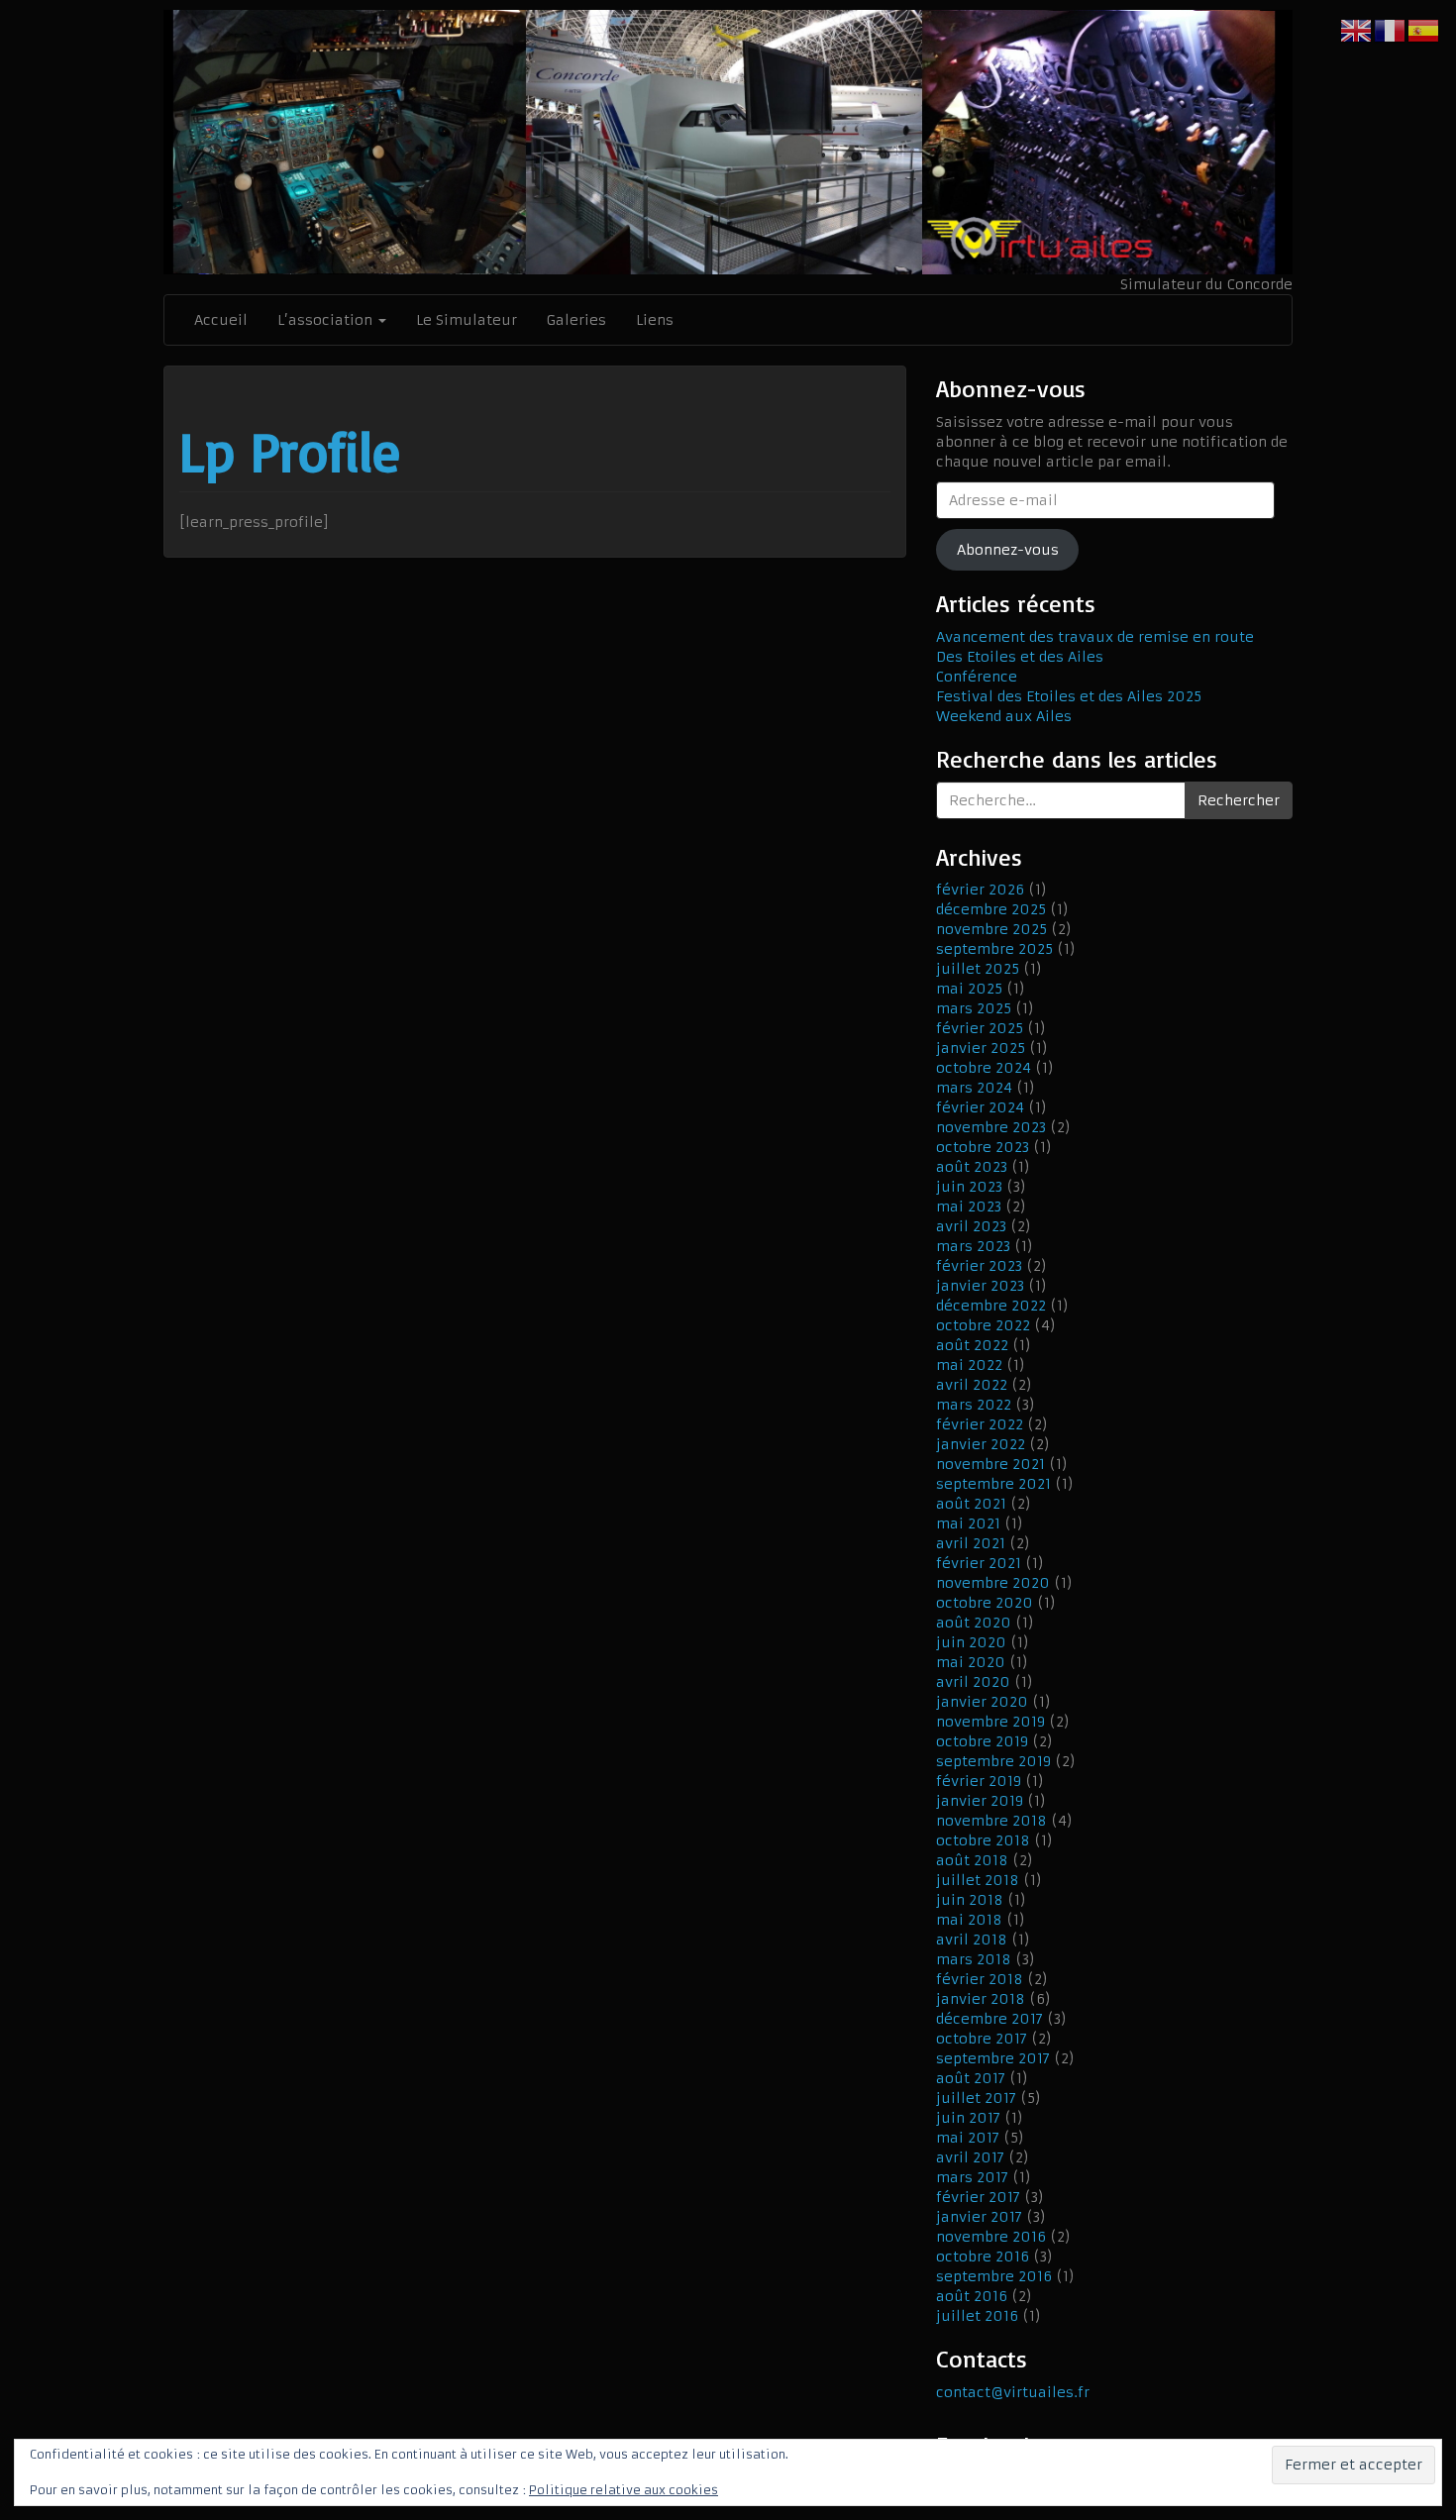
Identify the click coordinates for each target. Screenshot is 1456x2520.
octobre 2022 (983, 1325)
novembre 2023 (991, 1127)
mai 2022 (969, 1365)
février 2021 (979, 1563)
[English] (1357, 30)
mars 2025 (974, 1008)
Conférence (977, 677)
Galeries (576, 320)
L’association (327, 320)
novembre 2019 (990, 1722)
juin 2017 (968, 2118)
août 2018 (972, 1860)
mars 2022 (974, 1405)
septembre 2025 (994, 949)
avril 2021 (971, 1543)
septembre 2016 (994, 2276)
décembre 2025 (991, 909)
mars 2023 (973, 1246)
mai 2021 (968, 1523)
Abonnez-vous (1008, 550)
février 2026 (980, 890)
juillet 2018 (978, 1880)
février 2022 (980, 1424)
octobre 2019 (982, 1741)
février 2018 (980, 1979)
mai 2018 (969, 1920)
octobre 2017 (982, 2039)
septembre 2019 (993, 1761)
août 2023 (972, 1167)
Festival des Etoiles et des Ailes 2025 (1069, 696)
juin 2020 (971, 1642)
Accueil (221, 320)
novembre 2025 (991, 929)
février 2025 (980, 1028)
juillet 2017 (976, 2098)
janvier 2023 (980, 1286)
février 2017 (978, 2197)
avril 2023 (971, 1226)
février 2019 (979, 1781)
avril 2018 (972, 1940)
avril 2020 (973, 1682)
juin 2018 (970, 1900)
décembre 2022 (991, 1306)
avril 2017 (970, 2157)
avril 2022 (972, 1385)
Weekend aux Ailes (1004, 716)
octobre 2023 (983, 1147)
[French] (1391, 30)
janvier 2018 (981, 1999)
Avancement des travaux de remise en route (1095, 637)
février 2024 (980, 1107)
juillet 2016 (977, 2316)
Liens (655, 320)
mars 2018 (974, 1959)
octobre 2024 (984, 1068)
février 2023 (979, 1266)
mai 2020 (971, 1662)
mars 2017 (972, 2177)
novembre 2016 (991, 2237)
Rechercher (1239, 800)
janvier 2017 (979, 2217)
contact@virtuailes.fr (1013, 2392)
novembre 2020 (993, 1583)
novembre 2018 (991, 1821)
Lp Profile (290, 451)
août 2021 (971, 1504)
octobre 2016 (983, 2257)
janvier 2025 (981, 1048)
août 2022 (972, 1345)
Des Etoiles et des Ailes (1020, 657)
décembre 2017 (989, 2019)
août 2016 (972, 2296)
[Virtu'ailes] (728, 142)
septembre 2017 (993, 2058)
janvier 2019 (980, 1801)
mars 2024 (974, 1088)
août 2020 (974, 1623)
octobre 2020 (985, 1603)
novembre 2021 (990, 1464)
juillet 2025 (978, 969)
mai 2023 (969, 1207)
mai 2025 (969, 989)
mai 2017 (968, 2138)
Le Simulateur (467, 320)
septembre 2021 (993, 1484)
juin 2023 (969, 1187)
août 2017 (971, 2078)
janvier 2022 (981, 1444)
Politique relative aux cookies (624, 2490)
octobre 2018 (983, 1840)
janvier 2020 (982, 1702)
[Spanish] (1424, 30)
